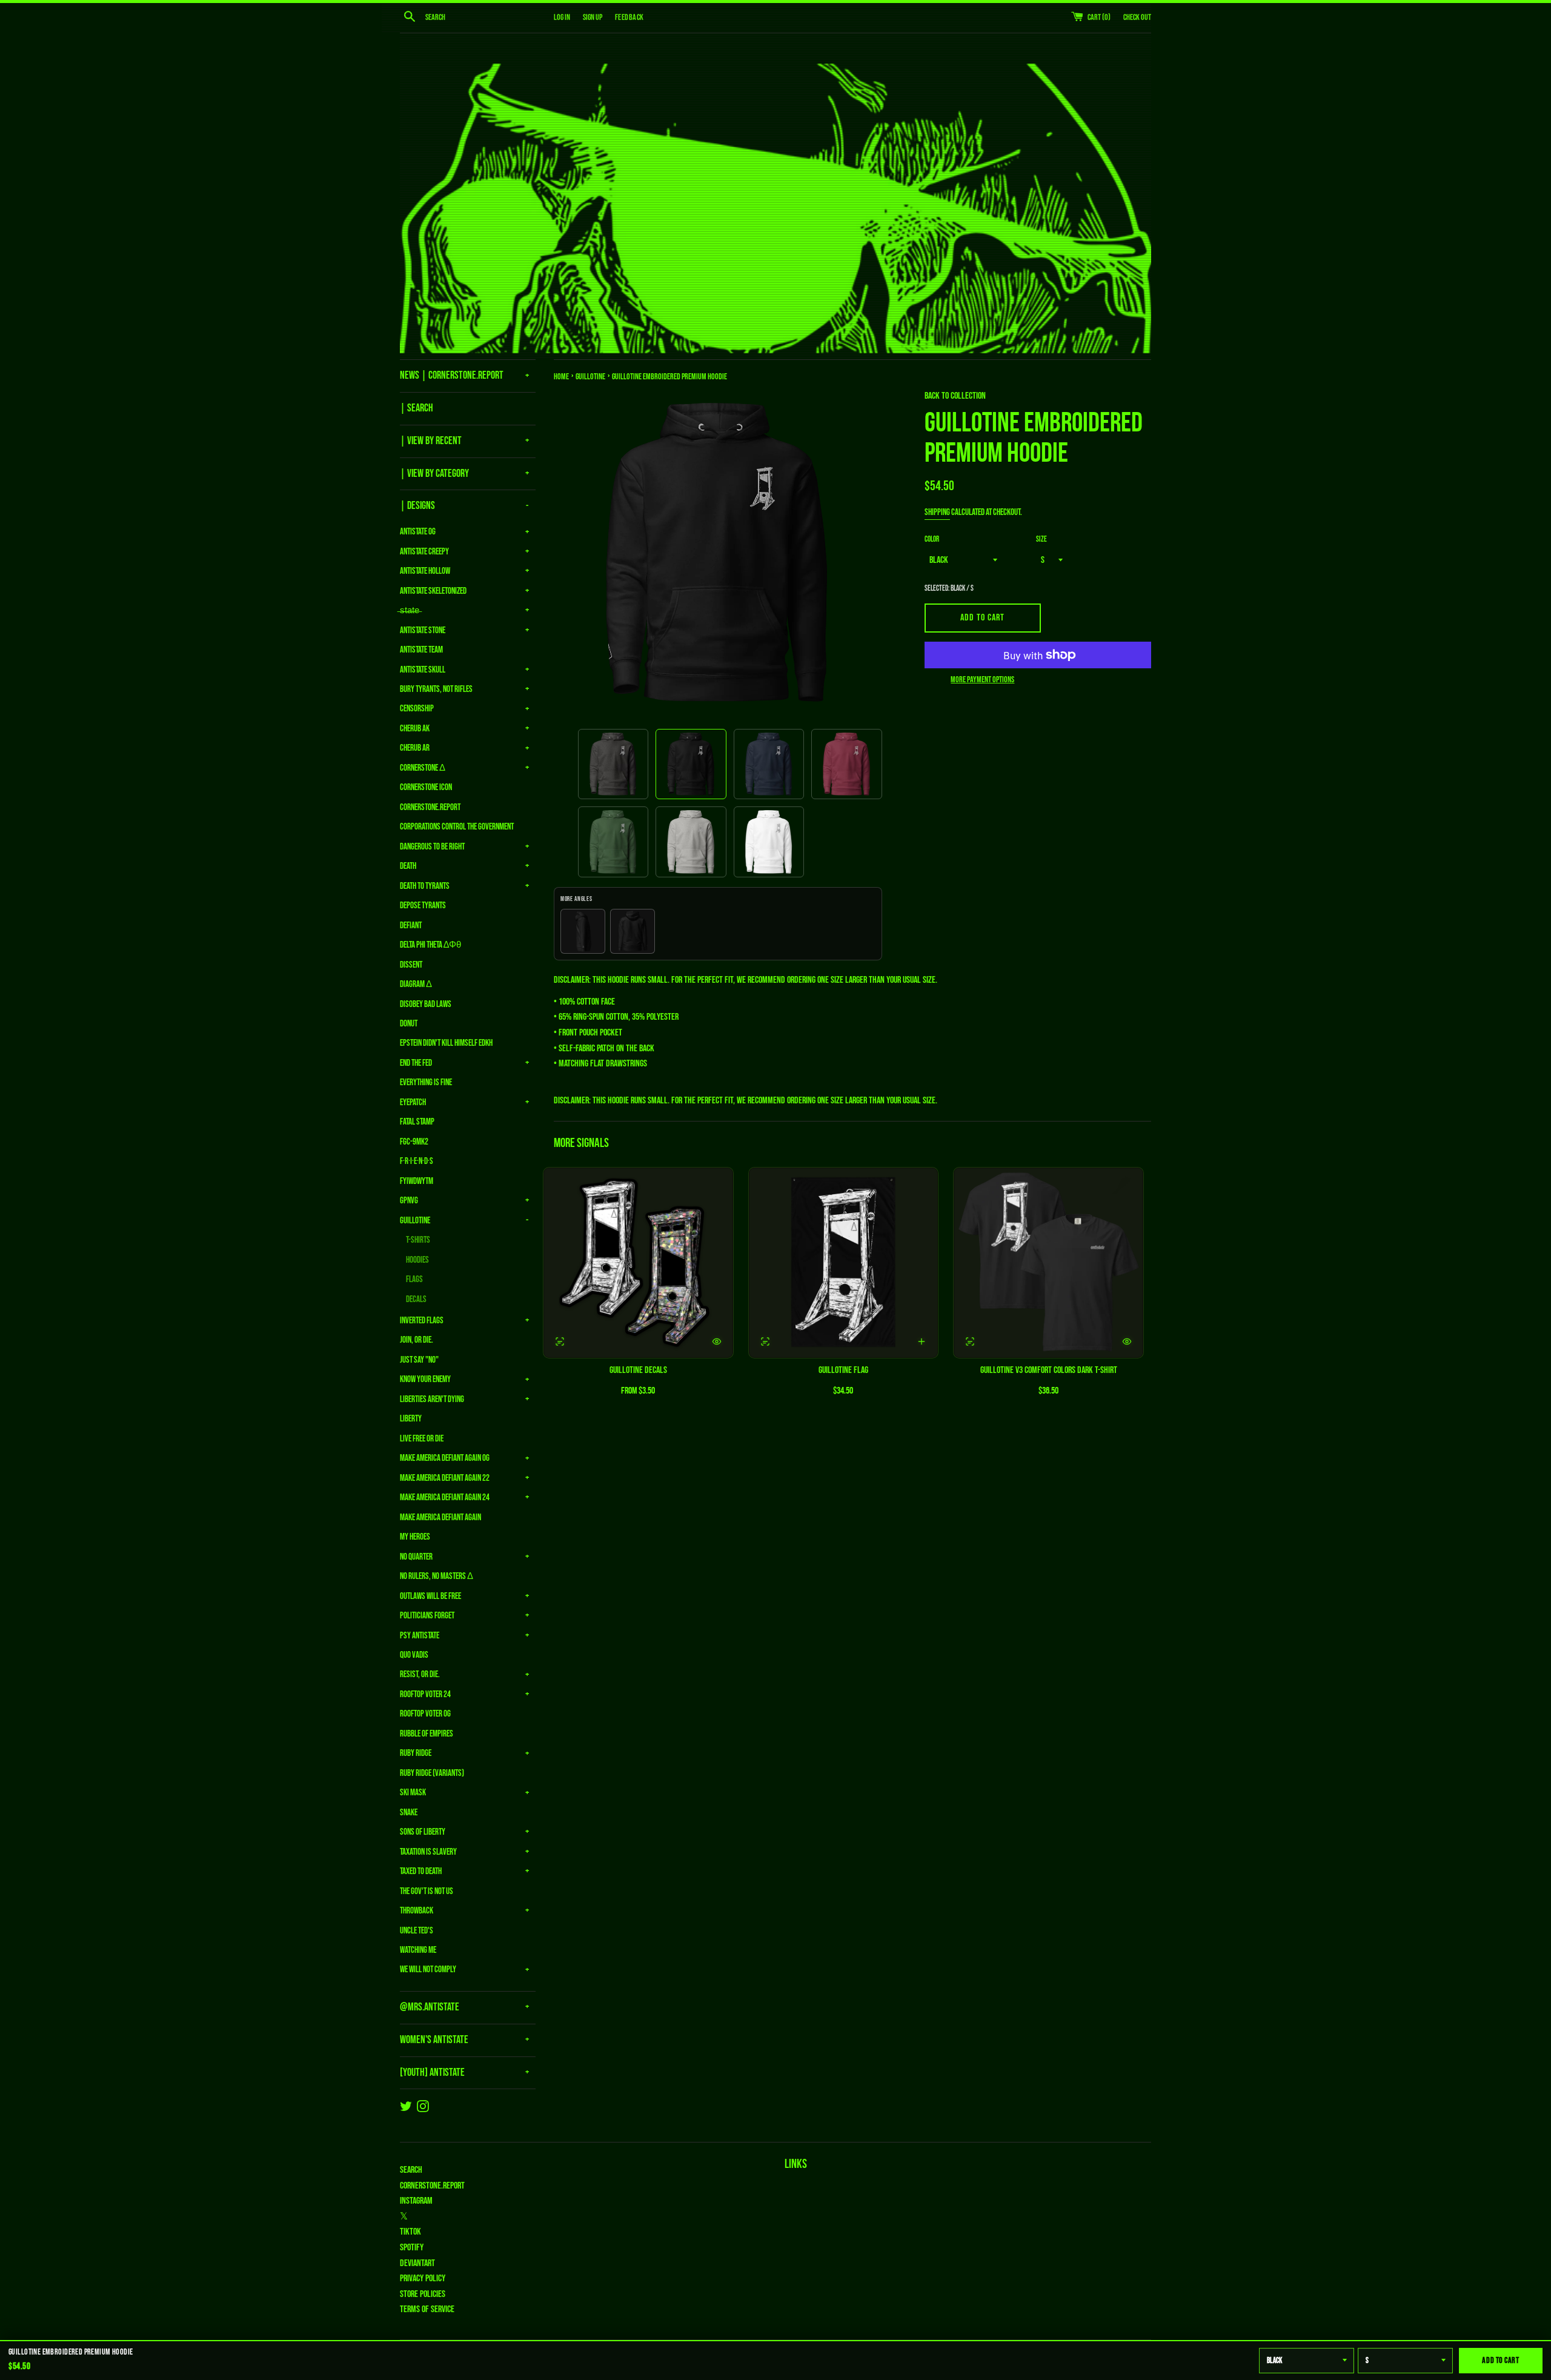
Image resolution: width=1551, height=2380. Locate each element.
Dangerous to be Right (432, 847)
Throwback (417, 1911)
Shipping (937, 512)
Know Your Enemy (425, 1379)
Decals (416, 1299)
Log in (562, 17)
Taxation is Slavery (428, 1852)
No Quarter (416, 1557)
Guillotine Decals (638, 1370)
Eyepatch (413, 1102)
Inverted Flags (422, 1321)
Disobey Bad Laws (426, 1004)
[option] (613, 764)
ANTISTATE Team (421, 650)
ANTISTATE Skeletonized (433, 591)
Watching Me (418, 1950)
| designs (417, 506)
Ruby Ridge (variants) (432, 1773)
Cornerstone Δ (423, 768)
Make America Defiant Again (440, 1517)
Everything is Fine (426, 1082)
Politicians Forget (427, 1616)
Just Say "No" (419, 1360)
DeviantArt (417, 2263)
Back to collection (955, 396)
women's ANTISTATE (434, 2040)
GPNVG (409, 1201)
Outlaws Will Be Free (430, 1596)
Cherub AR (415, 748)
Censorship (417, 709)
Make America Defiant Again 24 (445, 1497)
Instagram (416, 2201)
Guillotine (415, 1221)
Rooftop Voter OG (425, 1714)
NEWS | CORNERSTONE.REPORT (452, 375)
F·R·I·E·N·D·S (417, 1161)
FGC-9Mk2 (414, 1142)
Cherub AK (415, 729)
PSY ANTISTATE (420, 1636)
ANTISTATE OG (418, 532)
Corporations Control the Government (457, 827)
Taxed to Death (421, 1871)
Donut (409, 1024)
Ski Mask (413, 1793)
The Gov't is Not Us (427, 1891)
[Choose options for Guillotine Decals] (717, 1341)
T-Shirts (418, 1240)
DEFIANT (411, 926)
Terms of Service (427, 2309)
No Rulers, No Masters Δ (437, 1576)
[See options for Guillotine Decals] (560, 1341)
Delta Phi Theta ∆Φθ (430, 945)
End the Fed (416, 1063)
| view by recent (431, 441)
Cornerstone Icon (426, 787)
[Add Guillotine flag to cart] (922, 1341)
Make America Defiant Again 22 (445, 1478)
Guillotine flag (843, 1370)
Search (411, 2170)
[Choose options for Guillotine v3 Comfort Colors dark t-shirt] (1127, 1341)
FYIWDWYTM (417, 1181)
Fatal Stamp (417, 1122)
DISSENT (411, 965)
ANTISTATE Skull (423, 670)
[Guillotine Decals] (638, 1263)
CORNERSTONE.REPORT (430, 807)
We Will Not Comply (428, 1969)
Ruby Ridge (416, 1753)
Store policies (423, 2294)
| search (417, 408)
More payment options (982, 680)
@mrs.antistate (430, 2007)
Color (932, 539)
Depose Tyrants (423, 906)
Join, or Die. (417, 1340)
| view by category (434, 474)
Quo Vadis (414, 1655)
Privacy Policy (423, 2279)
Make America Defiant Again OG (445, 1458)
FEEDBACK (629, 17)
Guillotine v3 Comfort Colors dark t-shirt (1049, 1370)
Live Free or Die (422, 1439)
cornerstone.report (432, 2186)
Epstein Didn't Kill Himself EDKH (446, 1043)
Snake (409, 1813)
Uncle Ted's (417, 1931)
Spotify (412, 2248)
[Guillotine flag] (844, 1263)
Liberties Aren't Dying (432, 1399)
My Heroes (415, 1537)
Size (1041, 539)
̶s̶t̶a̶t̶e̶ (410, 610)
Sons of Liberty (423, 1832)
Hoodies (417, 1260)
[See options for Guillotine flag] (765, 1341)
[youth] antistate (432, 2073)
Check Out (1137, 17)
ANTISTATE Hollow (425, 571)
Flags (414, 1279)
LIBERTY (411, 1419)
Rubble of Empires (427, 1734)
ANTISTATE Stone (423, 630)
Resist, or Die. (420, 1674)
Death (408, 866)
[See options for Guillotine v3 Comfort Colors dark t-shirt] (970, 1341)
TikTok (410, 2232)
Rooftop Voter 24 (425, 1694)
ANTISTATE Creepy (424, 552)
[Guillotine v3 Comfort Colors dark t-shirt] (1048, 1263)
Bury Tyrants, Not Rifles (436, 689)
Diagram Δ (416, 984)
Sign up (593, 17)
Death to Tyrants (425, 886)
